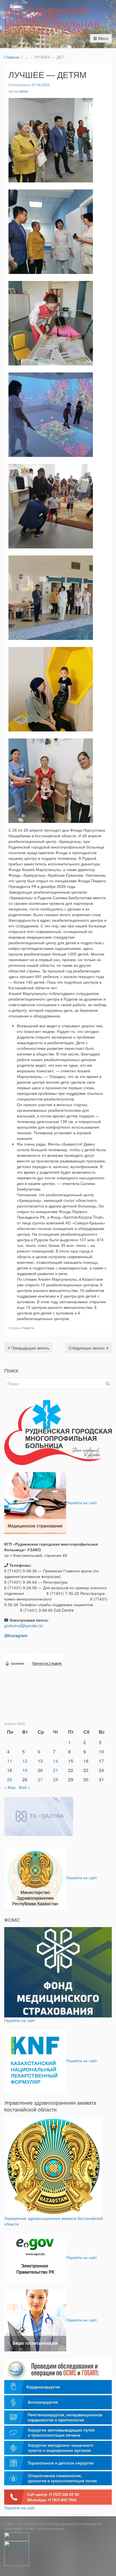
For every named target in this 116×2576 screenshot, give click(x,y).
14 (55, 1761)
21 (55, 1770)
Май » (24, 1787)
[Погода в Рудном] (34, 1657)
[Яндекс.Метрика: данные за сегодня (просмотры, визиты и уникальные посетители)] (17, 2537)
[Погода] (15, 1663)
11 (10, 1761)
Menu (103, 38)
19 (25, 1770)
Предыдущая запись (30, 1348)
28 (55, 1779)
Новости (28, 1328)
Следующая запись (87, 1348)
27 (40, 1779)
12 (25, 1761)
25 (10, 1779)
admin (24, 91)
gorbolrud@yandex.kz (24, 1626)
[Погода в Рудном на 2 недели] (47, 1663)
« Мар (10, 1787)
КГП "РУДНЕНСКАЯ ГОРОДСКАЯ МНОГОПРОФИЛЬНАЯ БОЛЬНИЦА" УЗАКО (52, 21)
